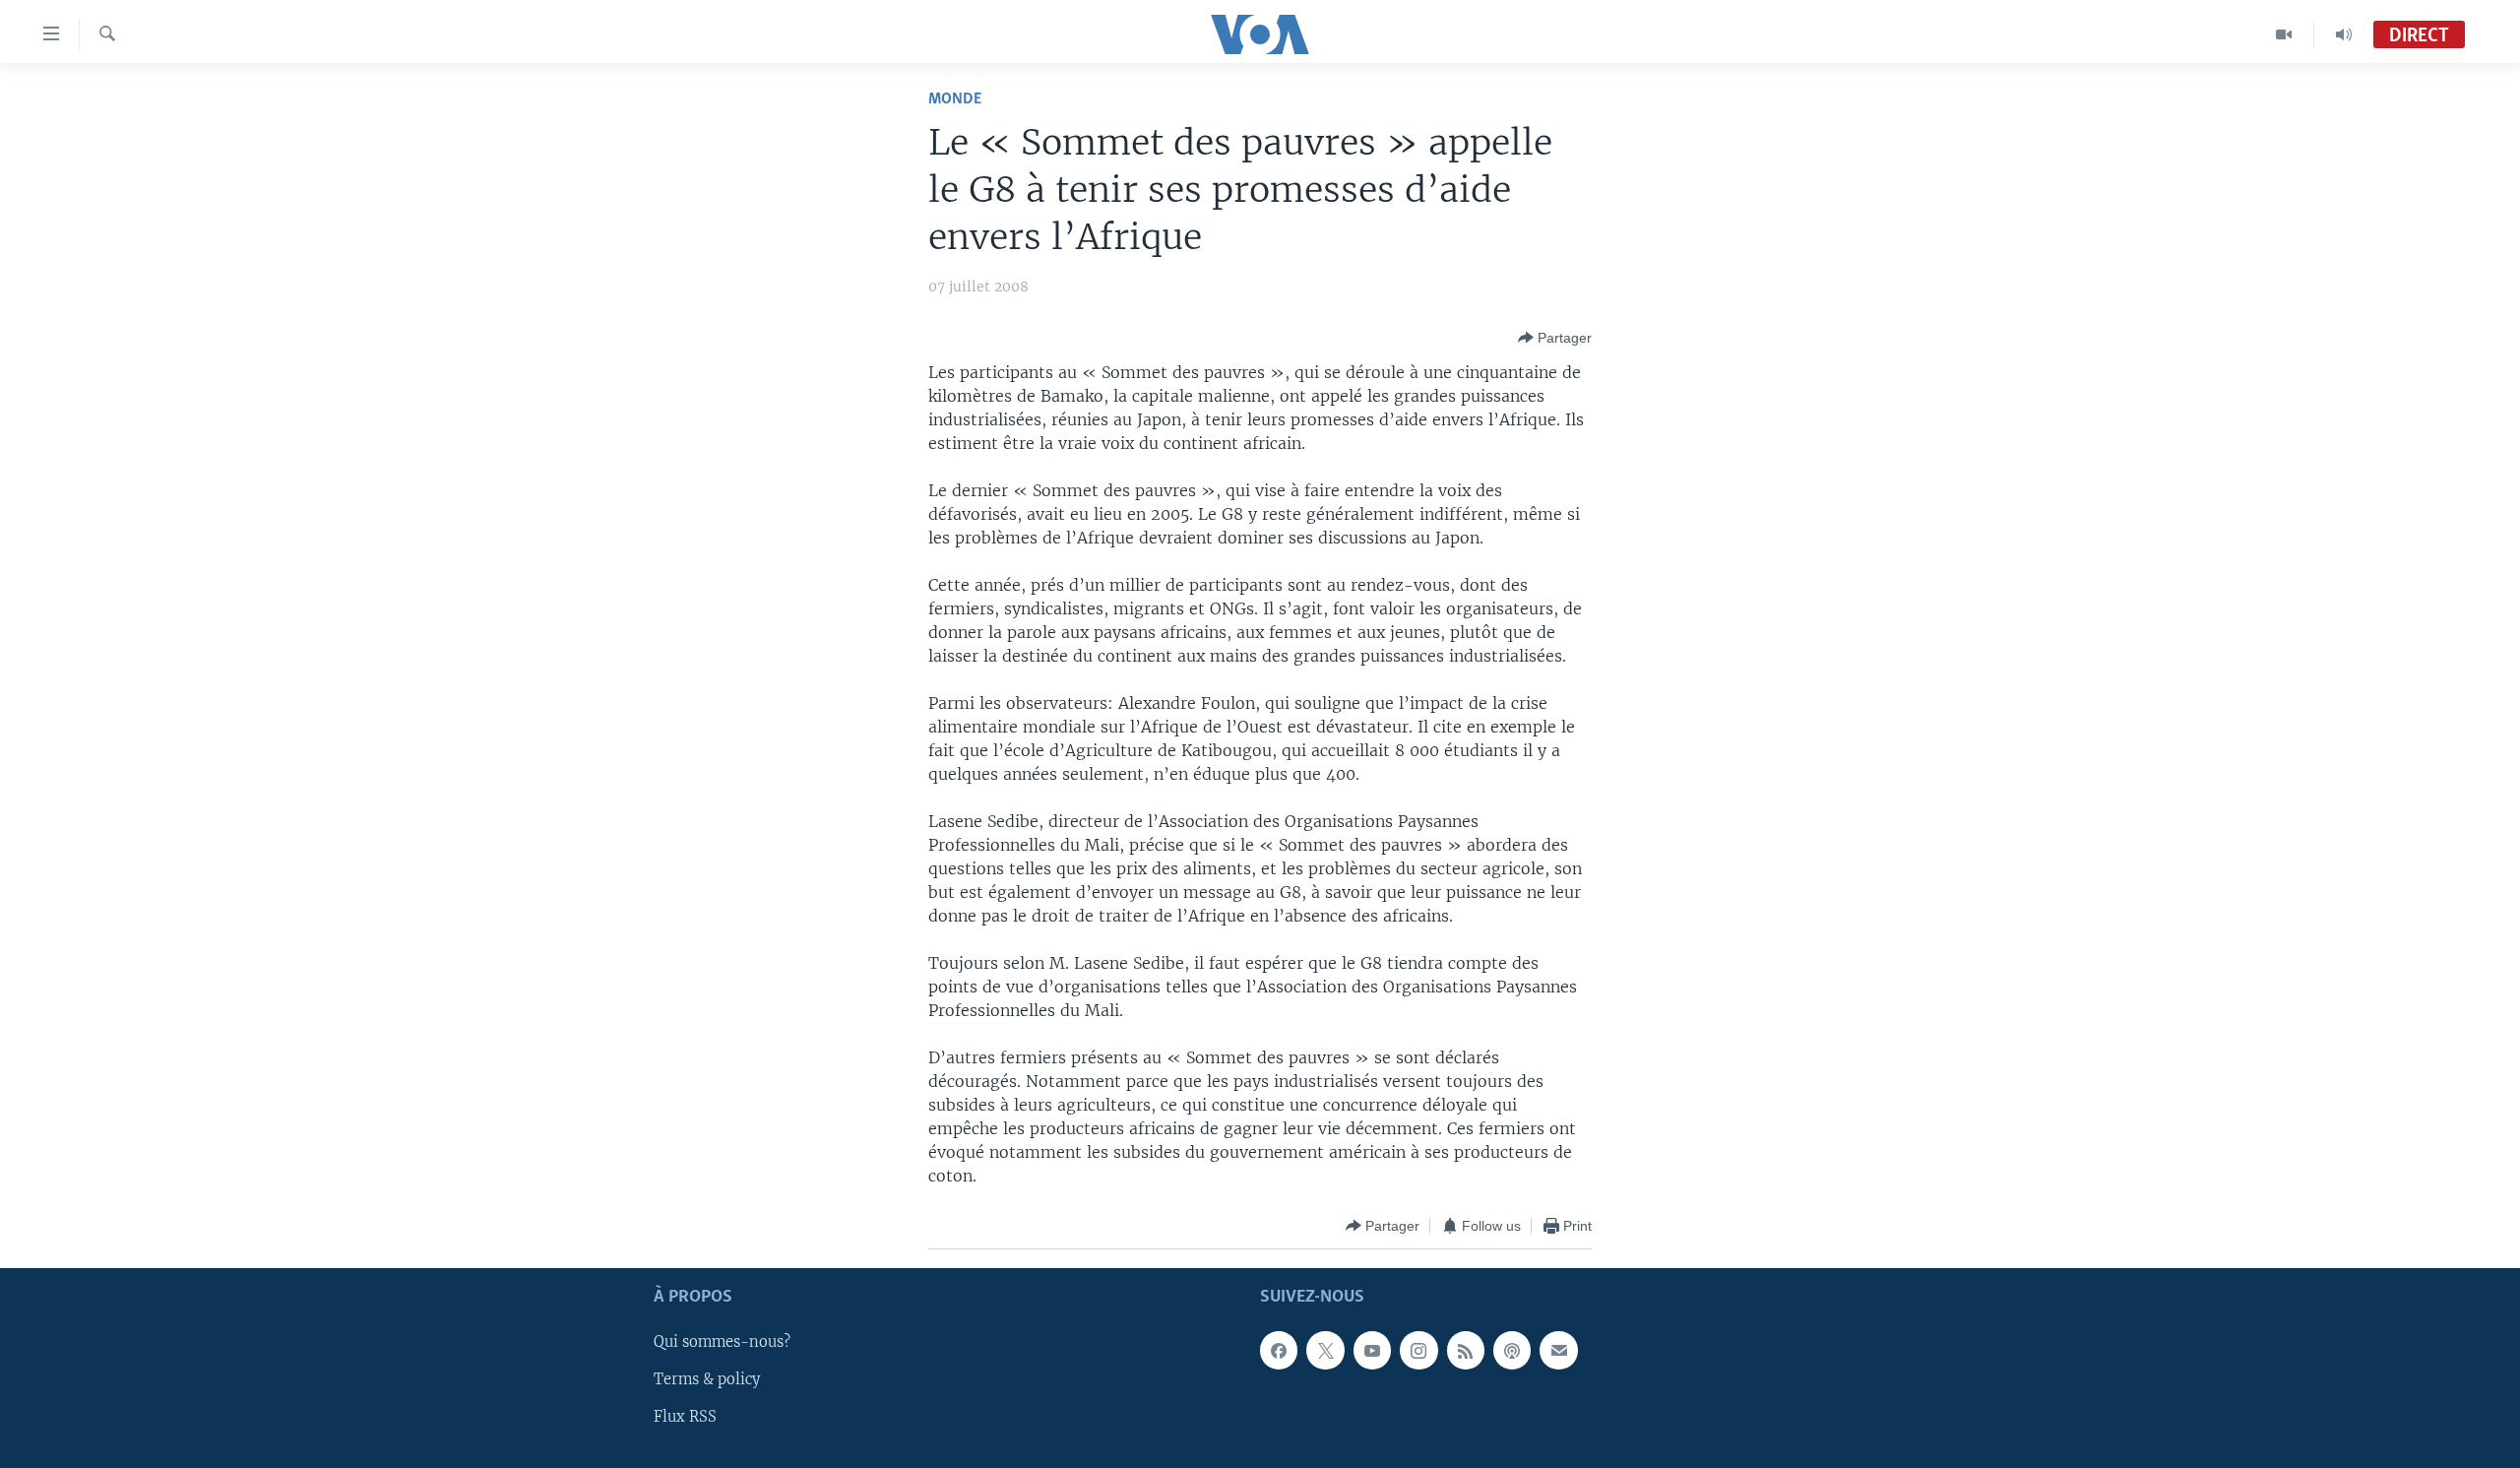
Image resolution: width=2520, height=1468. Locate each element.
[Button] (1555, 338)
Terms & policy (707, 1380)
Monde (955, 99)
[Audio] (2344, 34)
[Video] (2284, 34)
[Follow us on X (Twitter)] (1325, 1351)
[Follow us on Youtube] (1372, 1351)
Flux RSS (685, 1418)
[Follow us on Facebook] (1279, 1351)
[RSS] (1466, 1351)
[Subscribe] (1558, 1351)
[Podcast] (1512, 1351)
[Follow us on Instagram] (1418, 1351)
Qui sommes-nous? (722, 1343)
